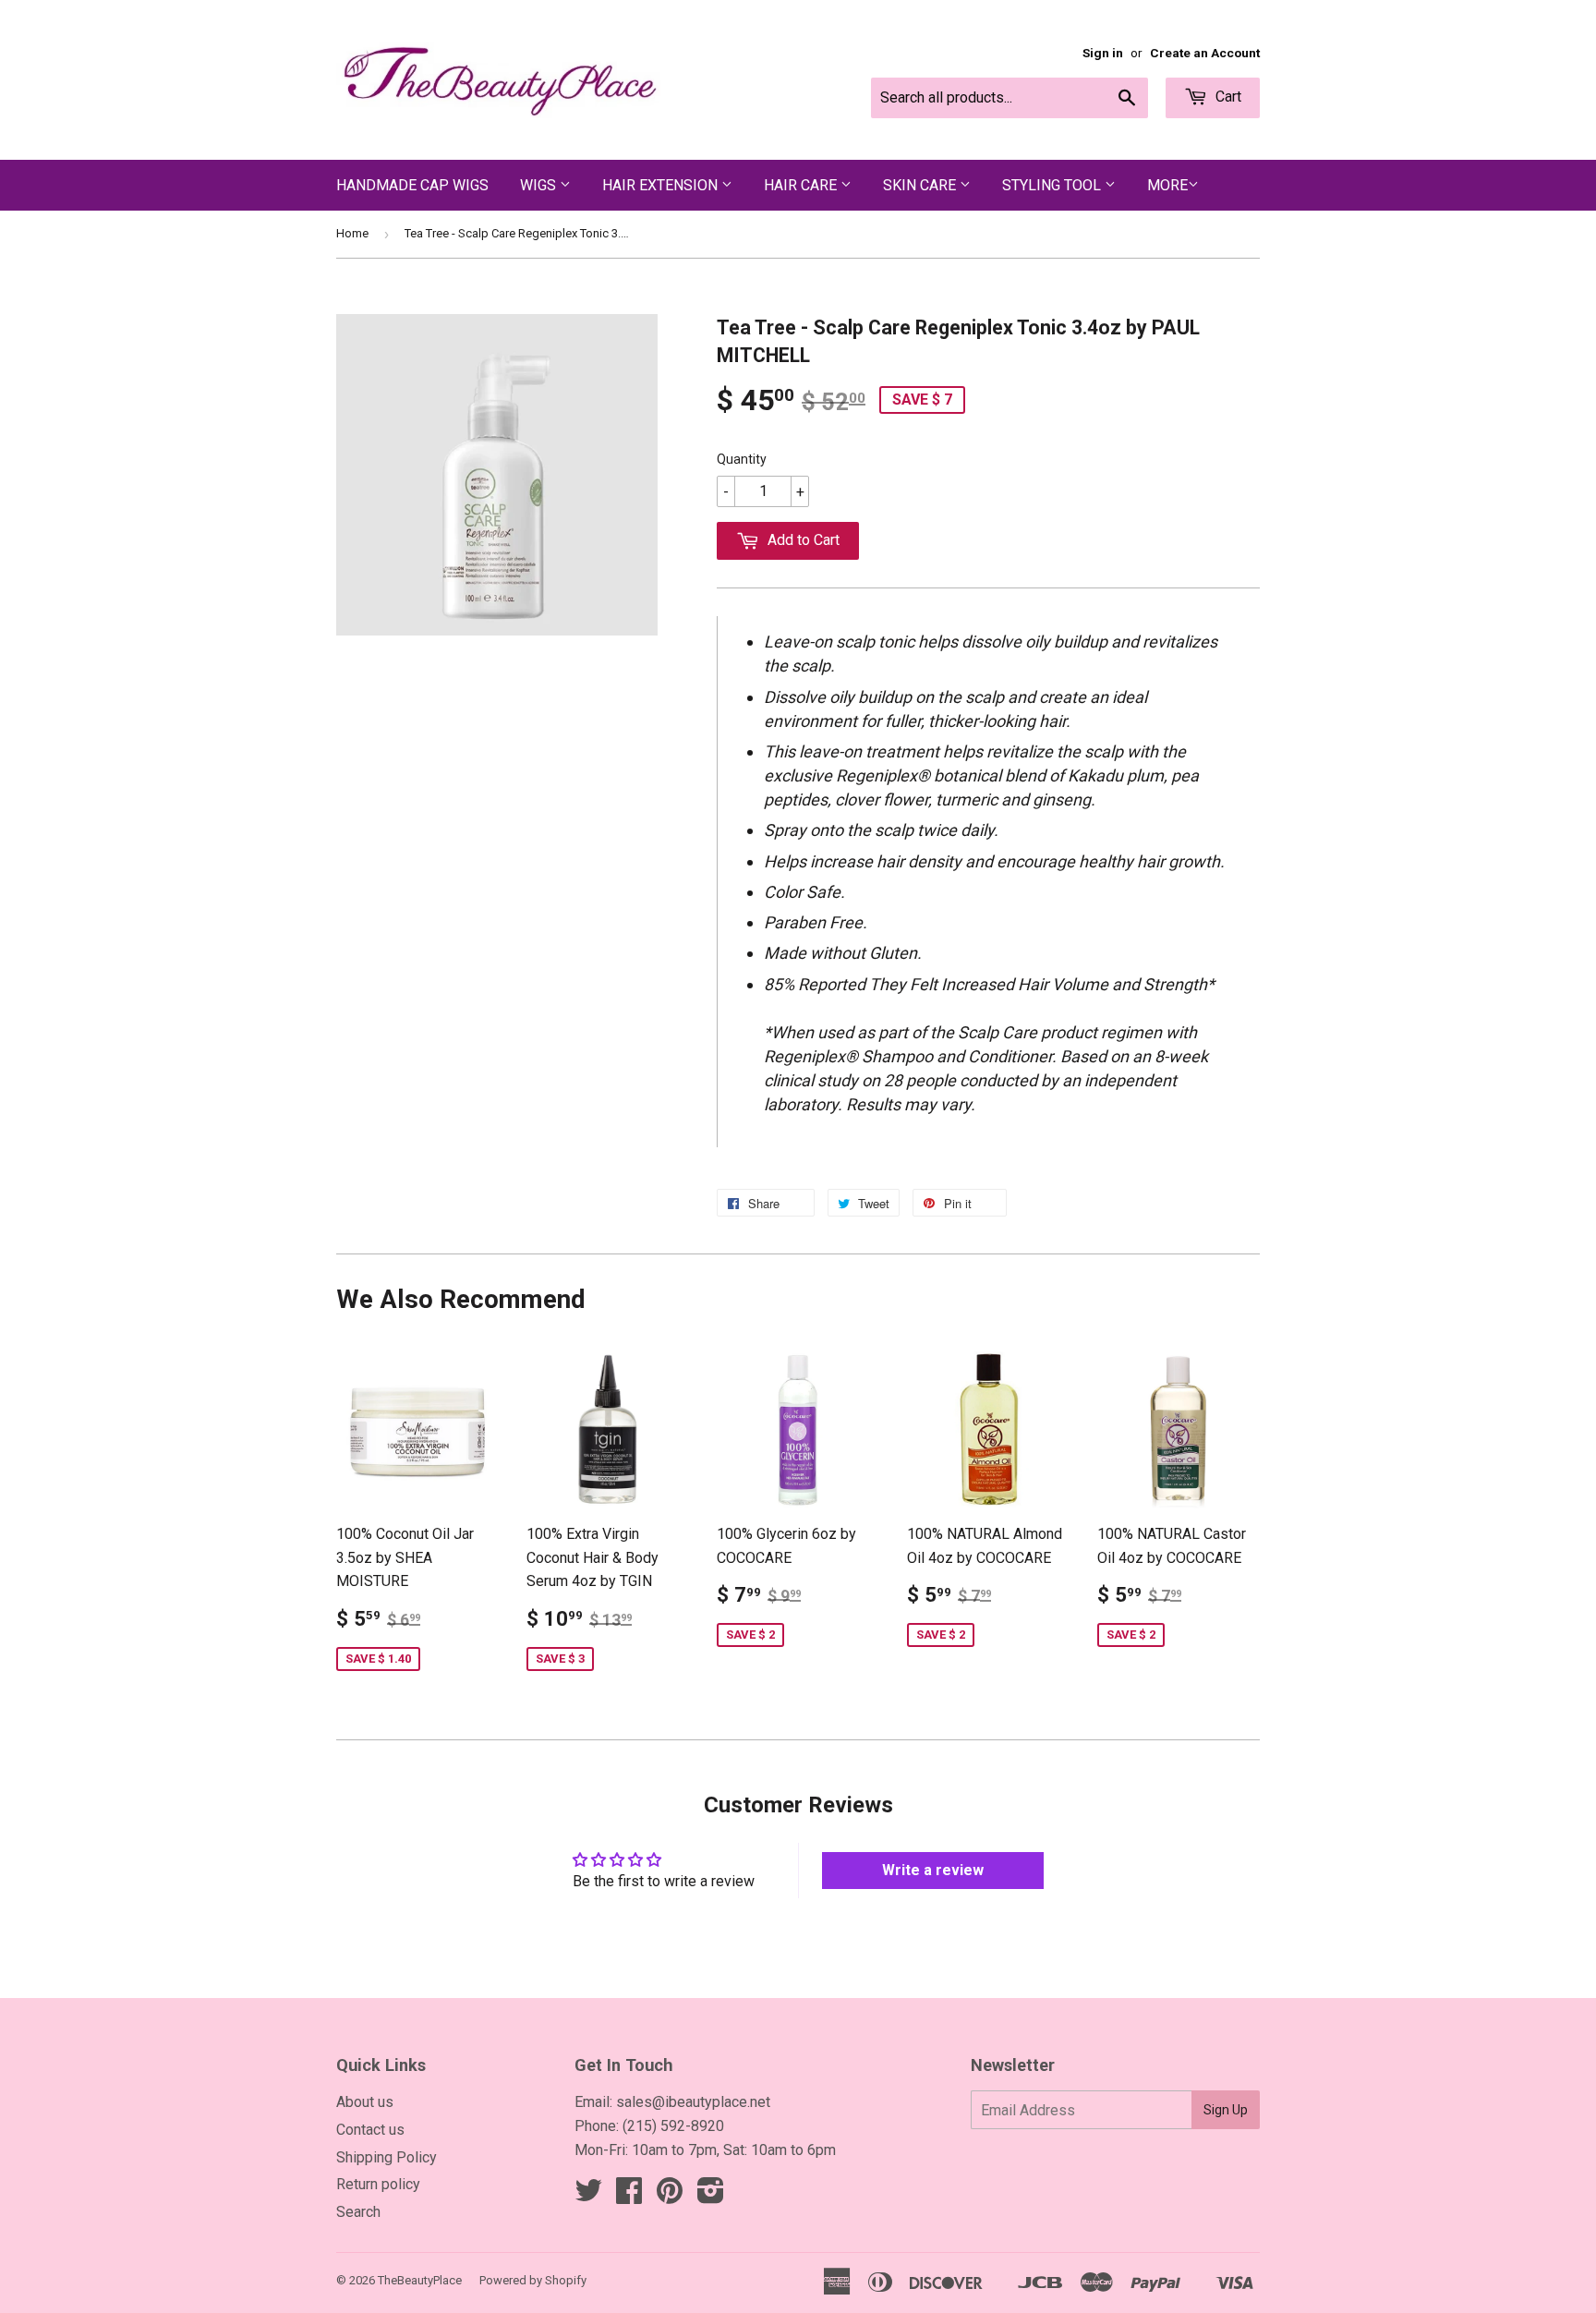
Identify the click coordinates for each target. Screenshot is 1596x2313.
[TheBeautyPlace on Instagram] (711, 2196)
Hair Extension (662, 185)
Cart (1227, 97)
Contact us (370, 2130)
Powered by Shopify (533, 2280)
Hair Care (802, 185)
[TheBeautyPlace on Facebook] (629, 2196)
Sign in (1103, 53)
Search (358, 2212)
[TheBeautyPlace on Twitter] (588, 2196)
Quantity (742, 459)
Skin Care (921, 185)
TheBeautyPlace (420, 2280)
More (1167, 185)
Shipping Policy (387, 2157)
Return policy (378, 2184)
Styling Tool (1053, 185)
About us (365, 2102)
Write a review (933, 1870)
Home (352, 233)
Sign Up (1226, 2110)
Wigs (540, 185)
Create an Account (1205, 53)
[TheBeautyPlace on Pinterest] (670, 2196)
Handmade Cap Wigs (412, 185)
